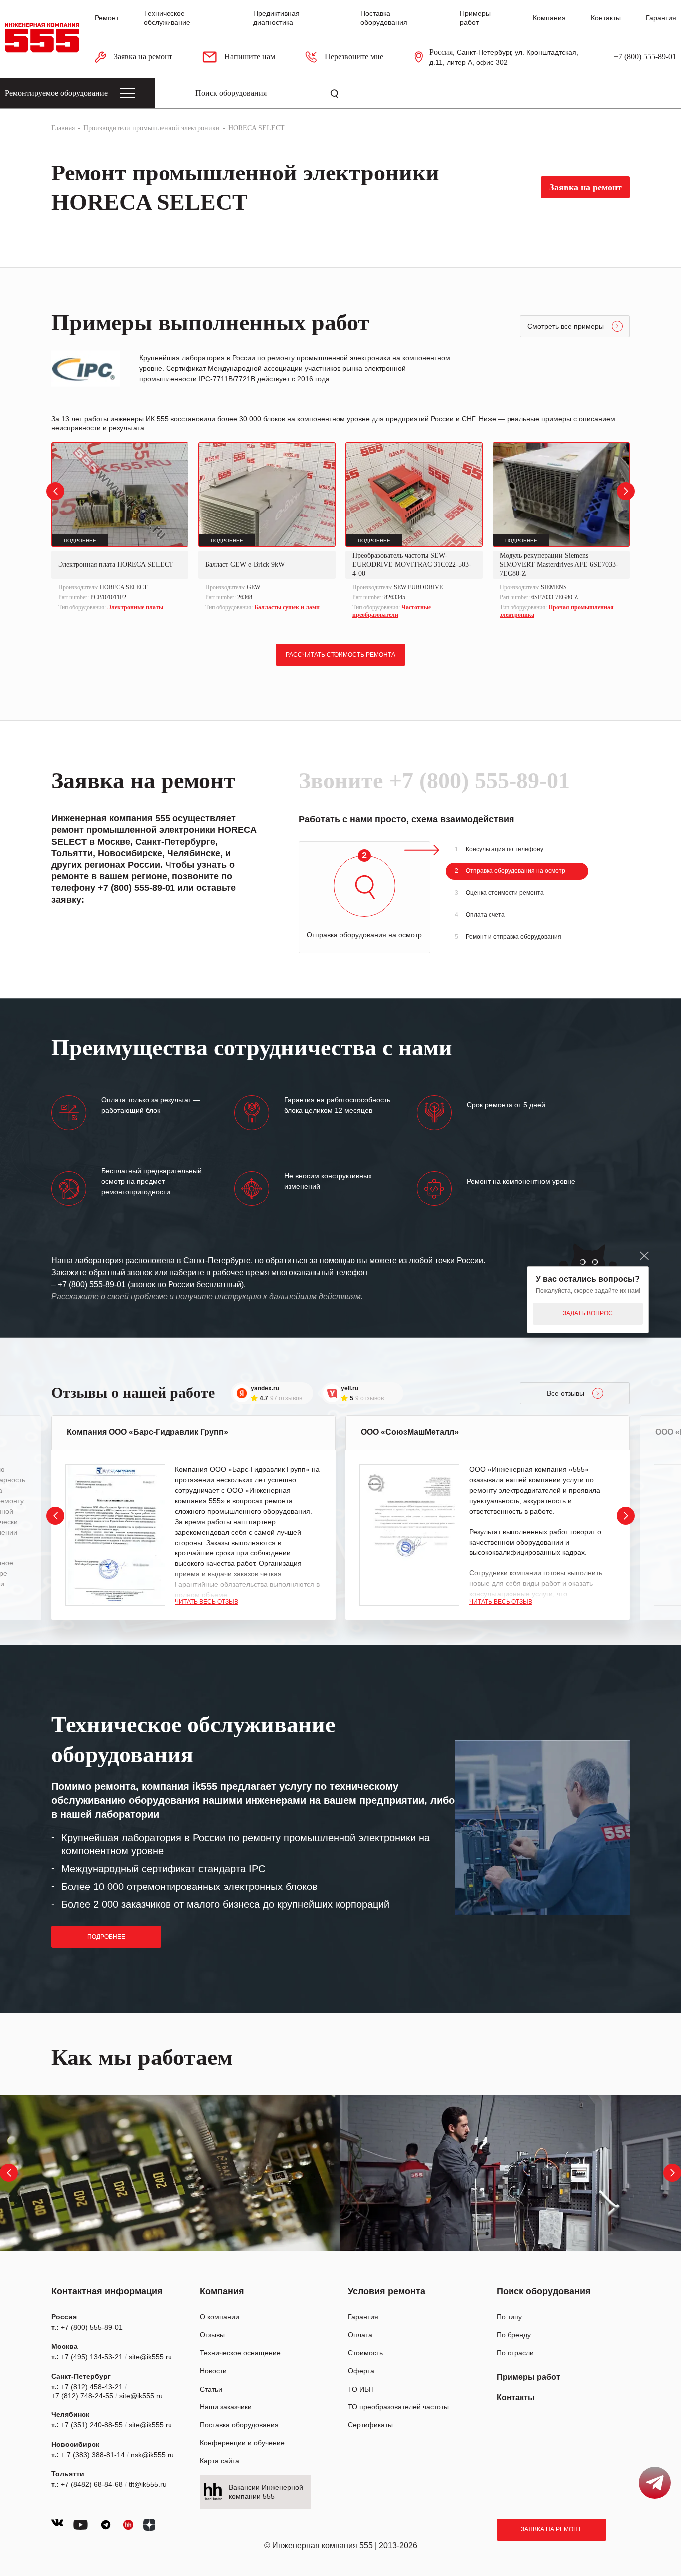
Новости (213, 2371)
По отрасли (515, 2353)
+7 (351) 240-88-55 (92, 2425)
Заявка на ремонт (551, 2529)
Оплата (360, 2335)
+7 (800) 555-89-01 (645, 57)
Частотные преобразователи (392, 611)
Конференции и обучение (242, 2443)
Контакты (606, 18)
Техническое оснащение (240, 2353)
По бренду (514, 2335)
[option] (120, 528)
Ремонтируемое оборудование (56, 93)
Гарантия (661, 18)
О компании (220, 2317)
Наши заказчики (226, 2407)
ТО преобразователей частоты (398, 2407)
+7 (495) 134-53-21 (92, 2357)
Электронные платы (135, 607)
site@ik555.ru (150, 2357)
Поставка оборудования (239, 2425)
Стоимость (365, 2353)
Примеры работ (528, 2377)
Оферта (361, 2371)
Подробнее (106, 1937)
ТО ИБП (361, 2389)
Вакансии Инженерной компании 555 (266, 2492)
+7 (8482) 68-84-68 (92, 2484)
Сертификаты (370, 2425)
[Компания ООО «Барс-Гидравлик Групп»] (115, 1535)
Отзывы (212, 2335)
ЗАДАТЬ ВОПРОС (588, 1313)
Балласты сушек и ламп (287, 607)
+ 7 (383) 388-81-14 (93, 2455)
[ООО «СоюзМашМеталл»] (409, 1535)
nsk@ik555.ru (152, 2455)
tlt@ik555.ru (148, 2484)
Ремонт (107, 18)
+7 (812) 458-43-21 (92, 2387)
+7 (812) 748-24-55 (82, 2396)
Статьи (211, 2389)
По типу (509, 2317)
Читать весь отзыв (207, 1602)
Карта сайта (220, 2461)
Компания (549, 18)
